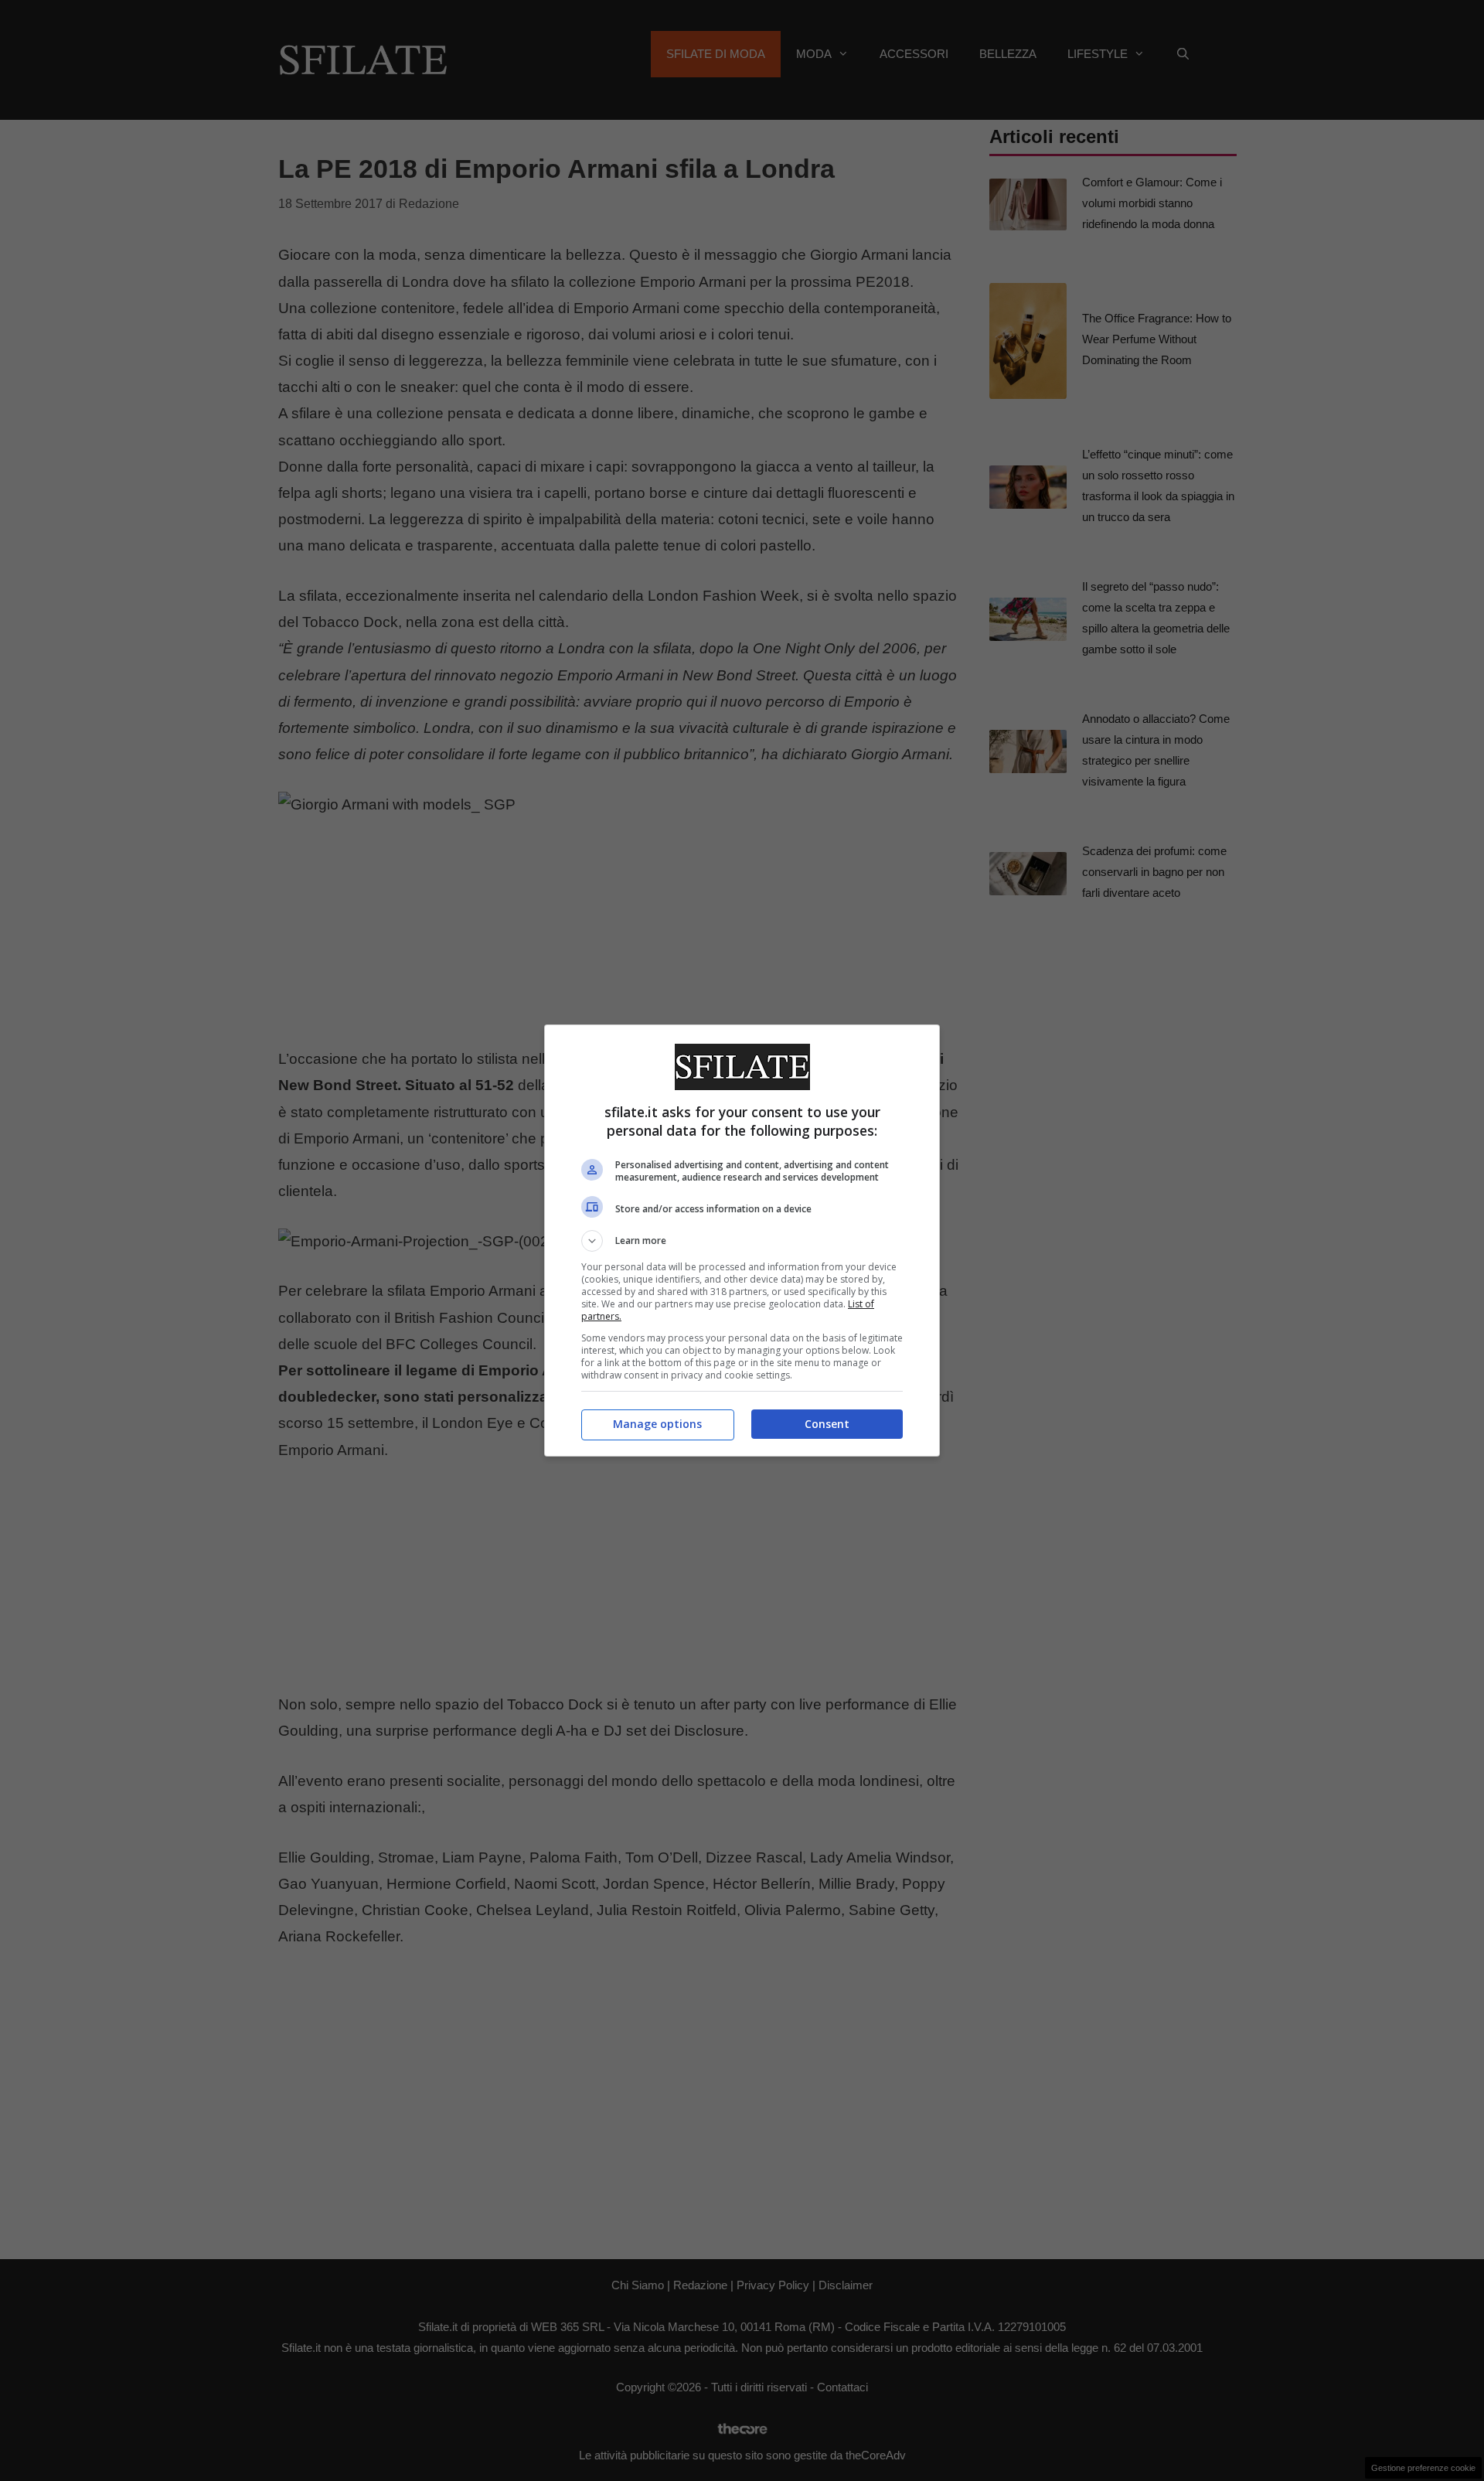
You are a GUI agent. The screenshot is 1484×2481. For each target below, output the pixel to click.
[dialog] (742, 1240)
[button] (742, 1241)
